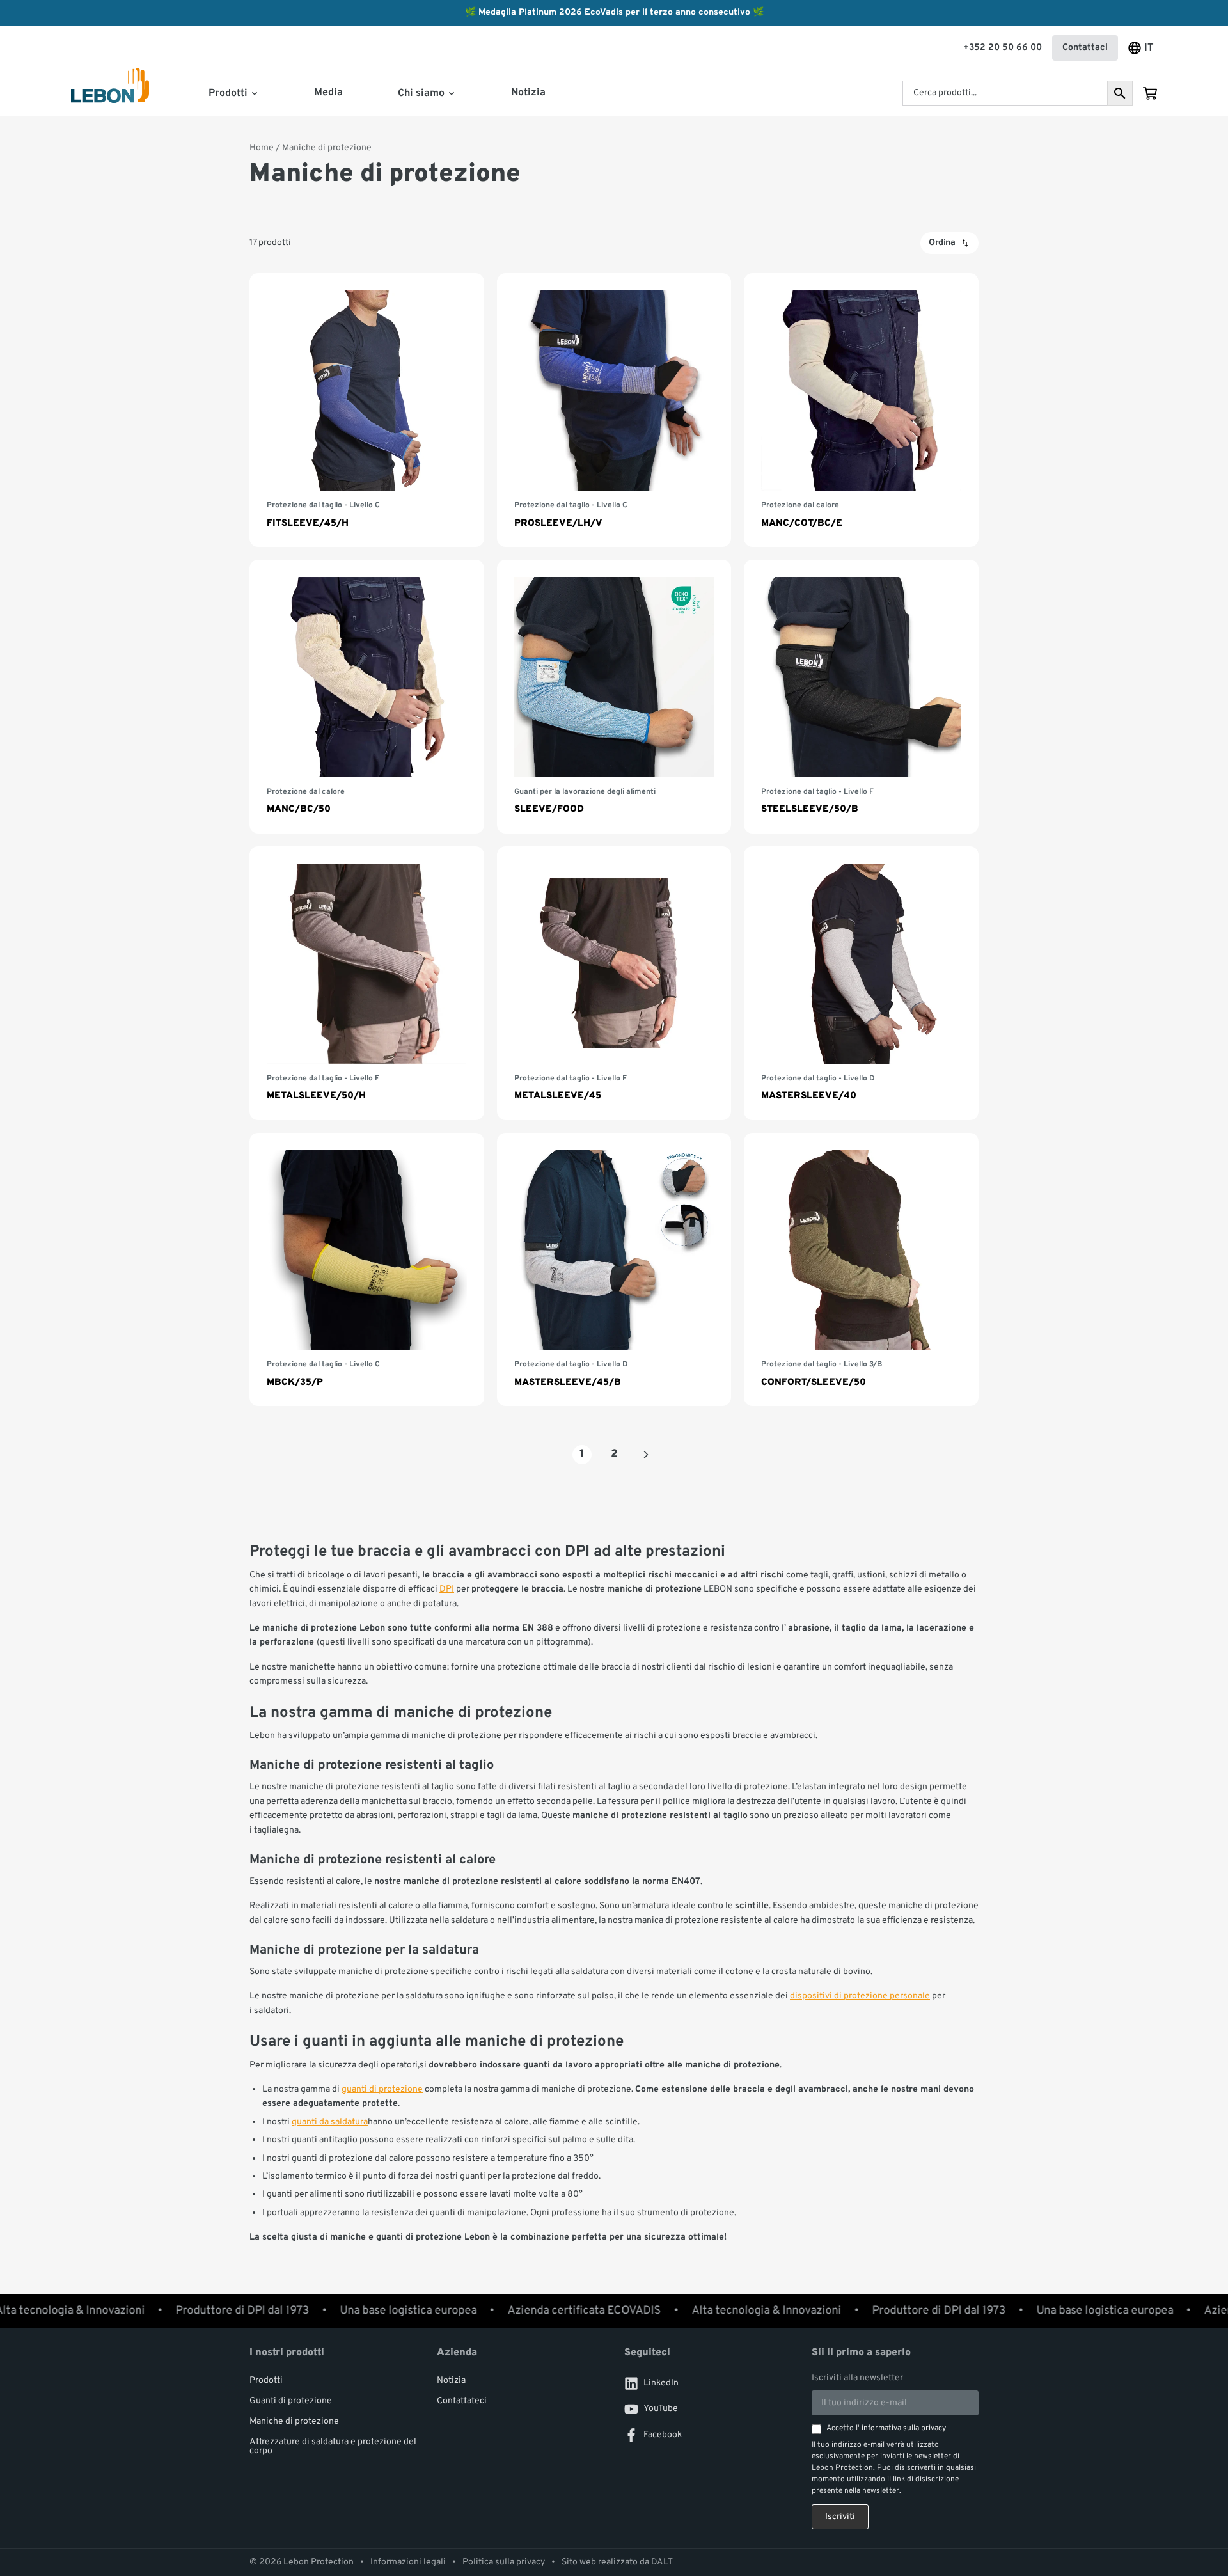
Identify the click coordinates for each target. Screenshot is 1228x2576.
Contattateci (462, 2401)
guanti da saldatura (330, 2122)
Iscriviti (840, 2517)
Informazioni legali (408, 2563)
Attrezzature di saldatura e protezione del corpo (333, 2446)
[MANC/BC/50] (367, 697)
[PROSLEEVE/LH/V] (614, 410)
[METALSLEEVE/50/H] (367, 983)
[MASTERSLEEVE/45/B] (614, 1270)
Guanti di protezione (291, 2401)
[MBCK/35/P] (367, 1270)
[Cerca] (1120, 93)
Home (262, 148)
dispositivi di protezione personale (860, 1996)
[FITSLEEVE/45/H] (367, 410)
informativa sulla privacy (904, 2428)
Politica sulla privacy (504, 2563)
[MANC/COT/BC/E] (861, 410)
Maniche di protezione (294, 2422)
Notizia (528, 93)
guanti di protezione (382, 2090)
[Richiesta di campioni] (1150, 93)
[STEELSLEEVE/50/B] (861, 697)
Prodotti (266, 2381)
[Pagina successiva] (646, 1455)
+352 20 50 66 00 (1003, 48)
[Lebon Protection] (110, 94)
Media (328, 93)
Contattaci (1085, 48)
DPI (447, 1589)
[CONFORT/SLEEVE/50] (861, 1270)
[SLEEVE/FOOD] (614, 697)
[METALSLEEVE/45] (614, 983)
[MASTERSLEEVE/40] (861, 983)
